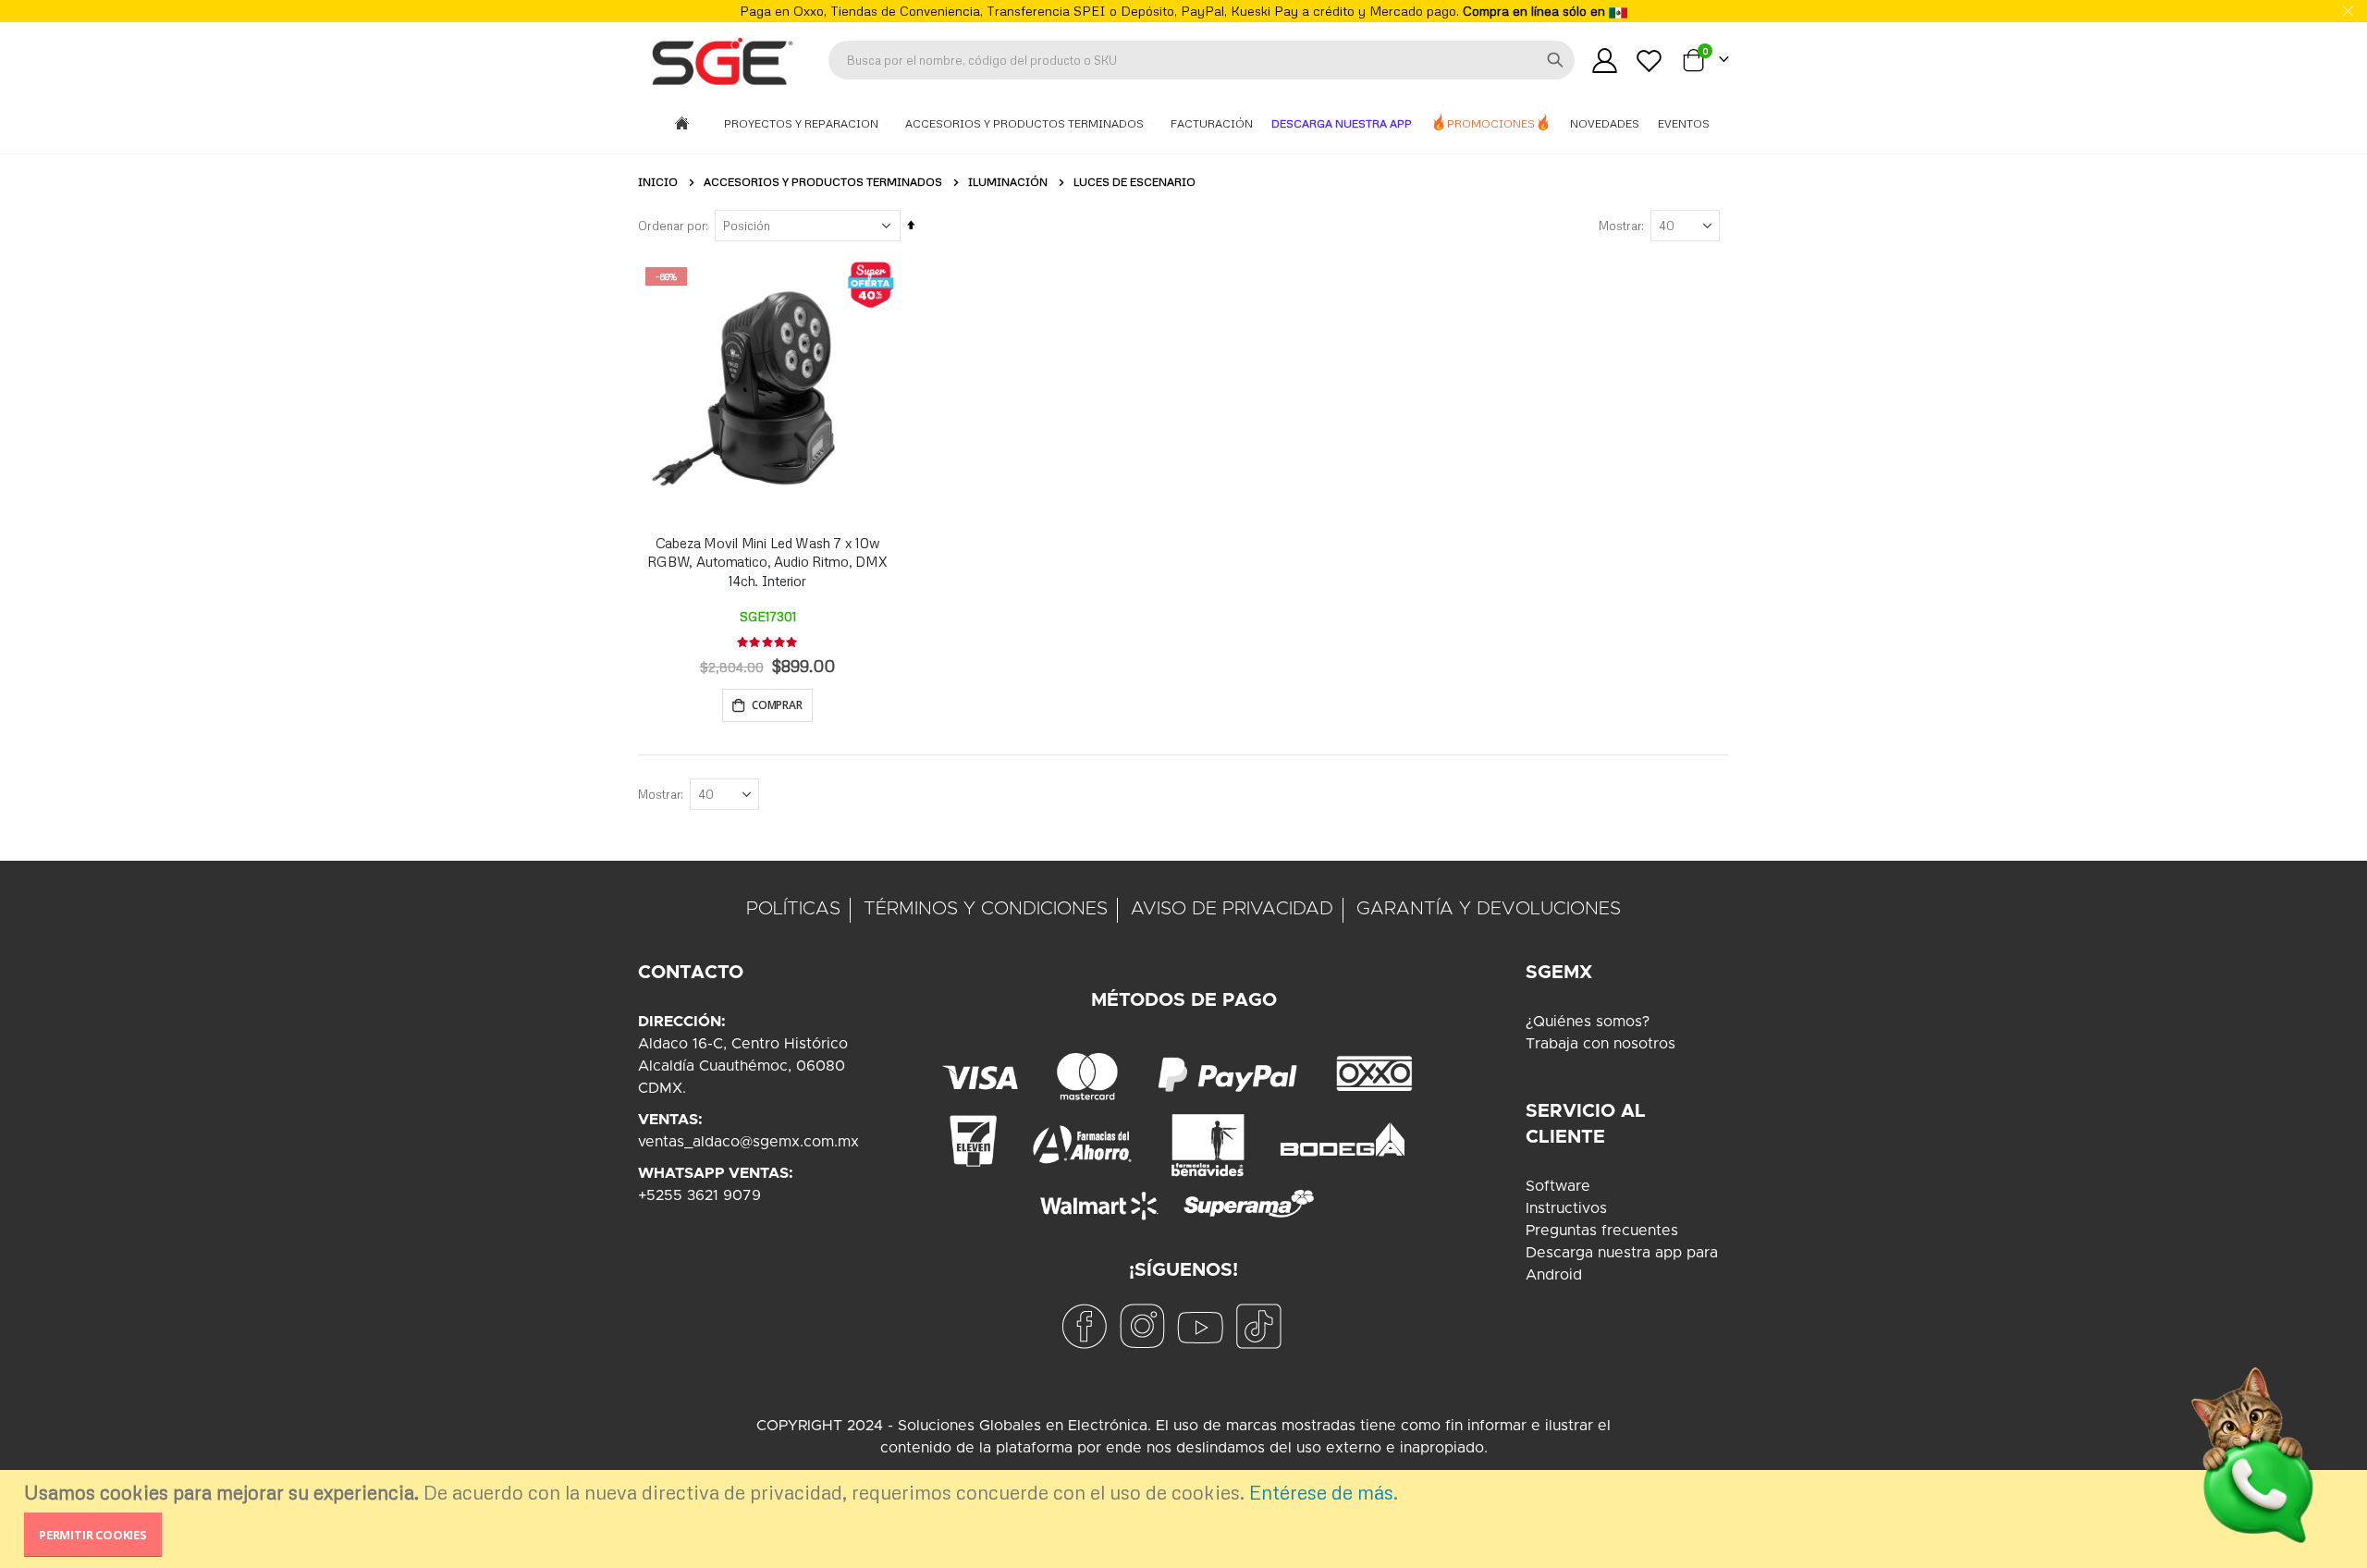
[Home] (682, 124)
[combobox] (1202, 60)
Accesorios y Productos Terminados (1026, 123)
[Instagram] (1142, 1326)
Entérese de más (1321, 1492)
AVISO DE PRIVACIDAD (1232, 909)
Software (1558, 1186)
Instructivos (1566, 1208)
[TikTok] (1258, 1326)
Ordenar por (672, 226)
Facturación (1212, 123)
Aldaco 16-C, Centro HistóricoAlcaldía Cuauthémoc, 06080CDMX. (743, 1066)
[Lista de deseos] (1650, 61)
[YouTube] (1200, 1326)
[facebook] (1084, 1326)
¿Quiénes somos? (1588, 1022)
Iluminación (1008, 182)
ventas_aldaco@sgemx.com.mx (748, 1142)
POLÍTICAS (793, 909)
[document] (1186, 1519)
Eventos (1684, 123)
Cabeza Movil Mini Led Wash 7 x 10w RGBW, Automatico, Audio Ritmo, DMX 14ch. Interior (767, 562)
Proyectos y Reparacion (803, 123)
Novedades (1605, 123)
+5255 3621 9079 (699, 1195)
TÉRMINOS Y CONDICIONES (986, 909)
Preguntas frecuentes (1602, 1231)
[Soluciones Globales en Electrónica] (721, 60)
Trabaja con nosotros (1600, 1044)
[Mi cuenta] (1604, 61)
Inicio (658, 182)
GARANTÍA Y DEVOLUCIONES (1489, 909)
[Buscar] (1555, 60)
